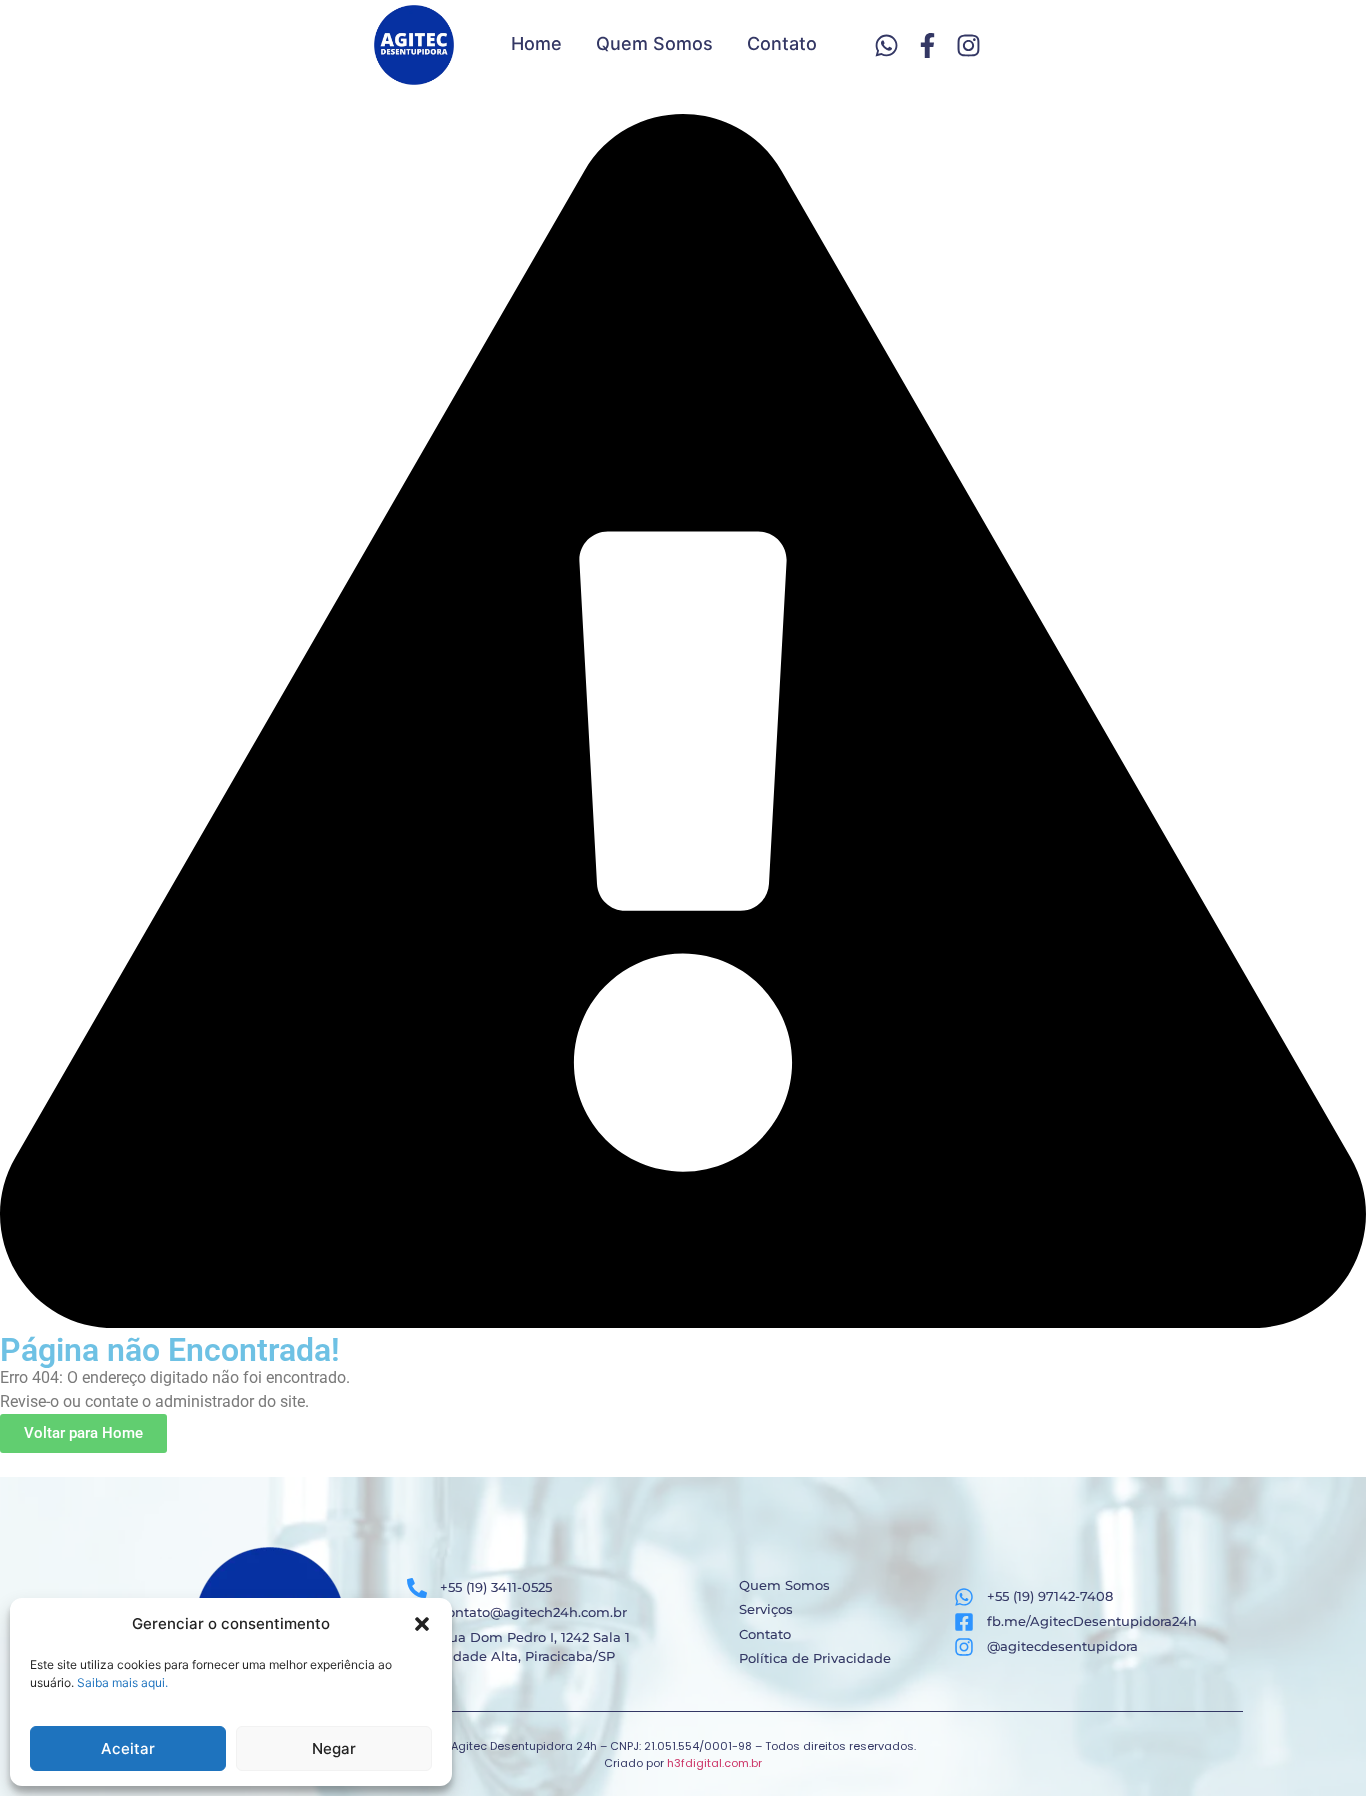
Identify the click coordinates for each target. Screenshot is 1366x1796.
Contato (782, 43)
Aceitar (128, 1748)
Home (536, 43)
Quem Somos (654, 43)
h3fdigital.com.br (714, 1763)
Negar (334, 1748)
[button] (422, 1624)
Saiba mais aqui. (122, 1682)
